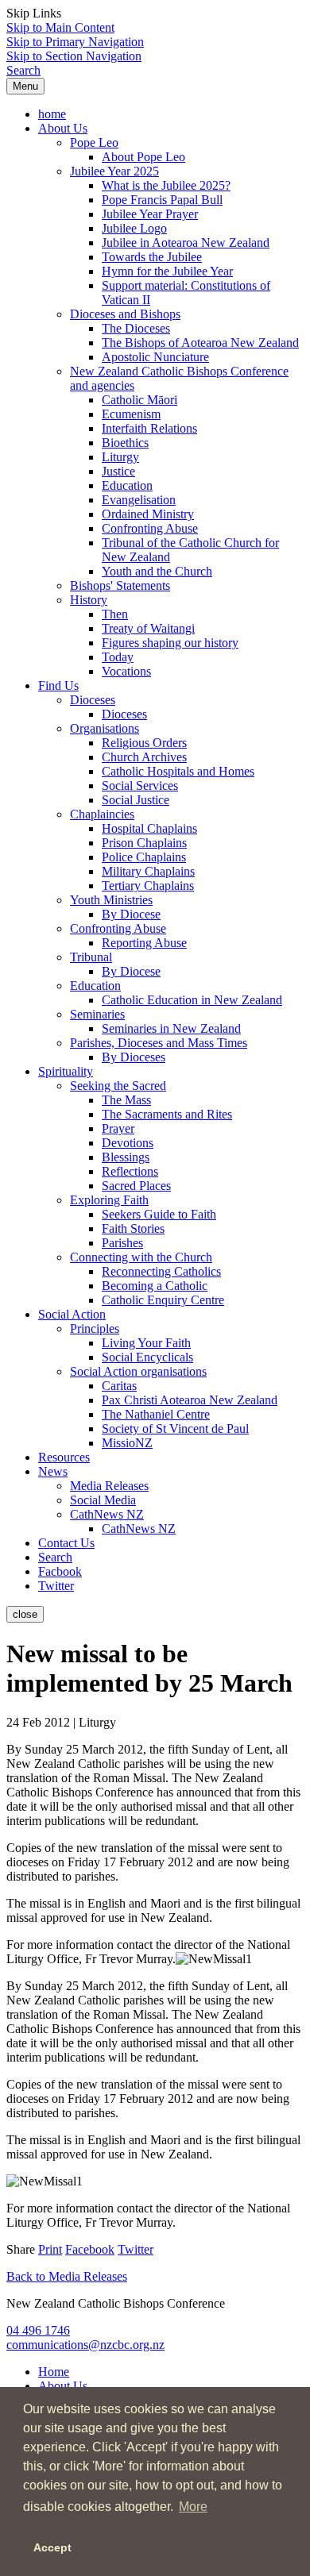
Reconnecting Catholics (161, 1271)
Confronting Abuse (150, 528)
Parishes (122, 1243)
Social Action (72, 1314)
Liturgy (120, 457)
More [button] (193, 2507)
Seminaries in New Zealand (171, 1028)
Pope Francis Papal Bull (162, 200)
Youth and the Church (157, 571)
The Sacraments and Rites (167, 1114)
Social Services (140, 786)
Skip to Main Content (60, 27)
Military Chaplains (148, 871)
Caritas (119, 1386)
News (53, 1471)
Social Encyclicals (147, 1357)
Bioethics (125, 443)
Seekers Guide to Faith (159, 1214)
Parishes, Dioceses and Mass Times (159, 1043)
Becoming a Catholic (155, 1286)
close (25, 1614)
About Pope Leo (143, 157)
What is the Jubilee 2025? (166, 185)
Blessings (126, 1157)
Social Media (103, 1500)
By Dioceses (134, 1057)
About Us (63, 128)
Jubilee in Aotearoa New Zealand (186, 243)
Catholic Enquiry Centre (163, 1300)
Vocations (126, 671)
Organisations (105, 728)
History (89, 600)
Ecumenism (131, 414)
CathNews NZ (107, 1514)
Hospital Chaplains (149, 828)
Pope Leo (94, 142)
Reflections (130, 1171)
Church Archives (144, 757)
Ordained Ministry (148, 514)
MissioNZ (127, 1443)
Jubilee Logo (134, 228)
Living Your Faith (146, 1343)
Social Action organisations (138, 1371)
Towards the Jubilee (152, 257)
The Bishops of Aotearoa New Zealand (200, 343)
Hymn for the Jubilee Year (167, 271)
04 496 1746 (38, 2330)
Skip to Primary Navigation (75, 42)
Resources (64, 1457)
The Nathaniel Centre (156, 1414)
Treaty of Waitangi (148, 628)
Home (54, 2372)
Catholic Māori (139, 400)
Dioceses (93, 700)
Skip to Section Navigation (74, 56)
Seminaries (97, 1014)
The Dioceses (136, 328)
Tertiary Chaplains (148, 886)
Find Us (58, 685)
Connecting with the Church (141, 1257)
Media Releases (109, 1486)
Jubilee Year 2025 (114, 171)
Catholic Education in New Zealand (192, 1000)
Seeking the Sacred (118, 1086)
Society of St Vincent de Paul (175, 1429)
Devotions (128, 1143)
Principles (95, 1328)
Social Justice (136, 800)
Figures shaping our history (170, 643)
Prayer (118, 1128)
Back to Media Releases (67, 2276)
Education (127, 485)
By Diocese (131, 914)
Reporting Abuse (144, 943)
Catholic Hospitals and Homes (178, 771)
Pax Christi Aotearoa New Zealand (190, 1400)
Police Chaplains (144, 857)
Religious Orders (144, 743)
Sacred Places (136, 1186)
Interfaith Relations (149, 428)
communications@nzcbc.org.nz (85, 2345)
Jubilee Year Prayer (150, 214)
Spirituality (66, 1071)
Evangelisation (139, 500)
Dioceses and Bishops (125, 314)
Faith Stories (133, 1228)
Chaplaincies (102, 814)
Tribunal (91, 957)
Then (115, 614)
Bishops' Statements (120, 585)
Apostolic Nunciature (155, 357)
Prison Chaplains (144, 843)
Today (118, 657)
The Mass (126, 1100)
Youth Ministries (111, 900)
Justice (118, 471)
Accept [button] (52, 2547)
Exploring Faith (109, 1200)
